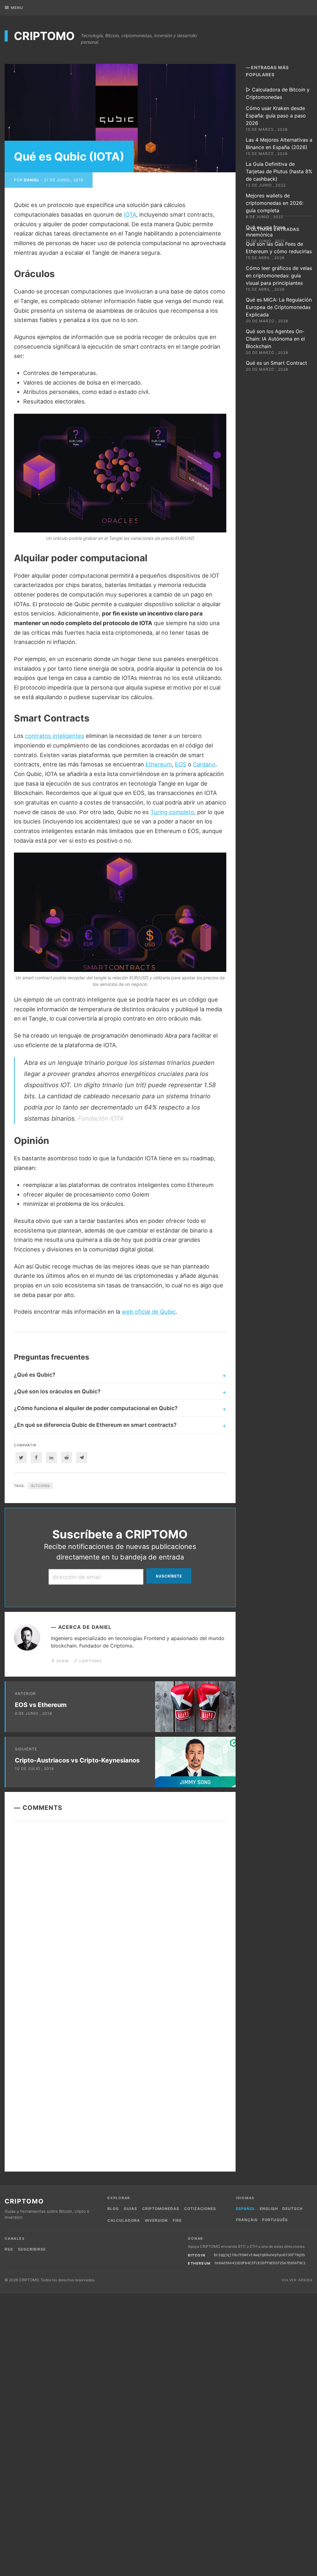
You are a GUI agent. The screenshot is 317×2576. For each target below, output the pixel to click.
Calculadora (124, 2220)
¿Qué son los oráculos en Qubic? (57, 1391)
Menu (17, 8)
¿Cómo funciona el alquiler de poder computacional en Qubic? (96, 1408)
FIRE (177, 2220)
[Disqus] (120, 1911)
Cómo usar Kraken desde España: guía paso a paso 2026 (276, 116)
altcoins (40, 1486)
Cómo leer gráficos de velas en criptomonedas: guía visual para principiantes (279, 276)
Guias (130, 2209)
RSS (9, 2249)
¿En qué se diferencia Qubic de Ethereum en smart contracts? (95, 1425)
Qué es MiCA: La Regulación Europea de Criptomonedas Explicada (279, 307)
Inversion (156, 2220)
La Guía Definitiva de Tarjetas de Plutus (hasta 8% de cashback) (279, 171)
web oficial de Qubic (149, 1312)
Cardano (204, 764)
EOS (181, 764)
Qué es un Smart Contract (276, 363)
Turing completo (172, 812)
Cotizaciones (200, 2209)
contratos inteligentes (55, 736)
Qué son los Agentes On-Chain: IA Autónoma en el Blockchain (275, 339)
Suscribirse (32, 2249)
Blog (113, 2209)
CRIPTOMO (44, 36)
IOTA (130, 214)
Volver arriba (297, 2280)
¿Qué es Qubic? (35, 1375)
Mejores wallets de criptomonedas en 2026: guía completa (275, 203)
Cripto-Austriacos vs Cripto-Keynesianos (77, 1760)
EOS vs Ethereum (41, 1705)
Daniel (32, 180)
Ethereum (159, 764)
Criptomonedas (161, 2209)
